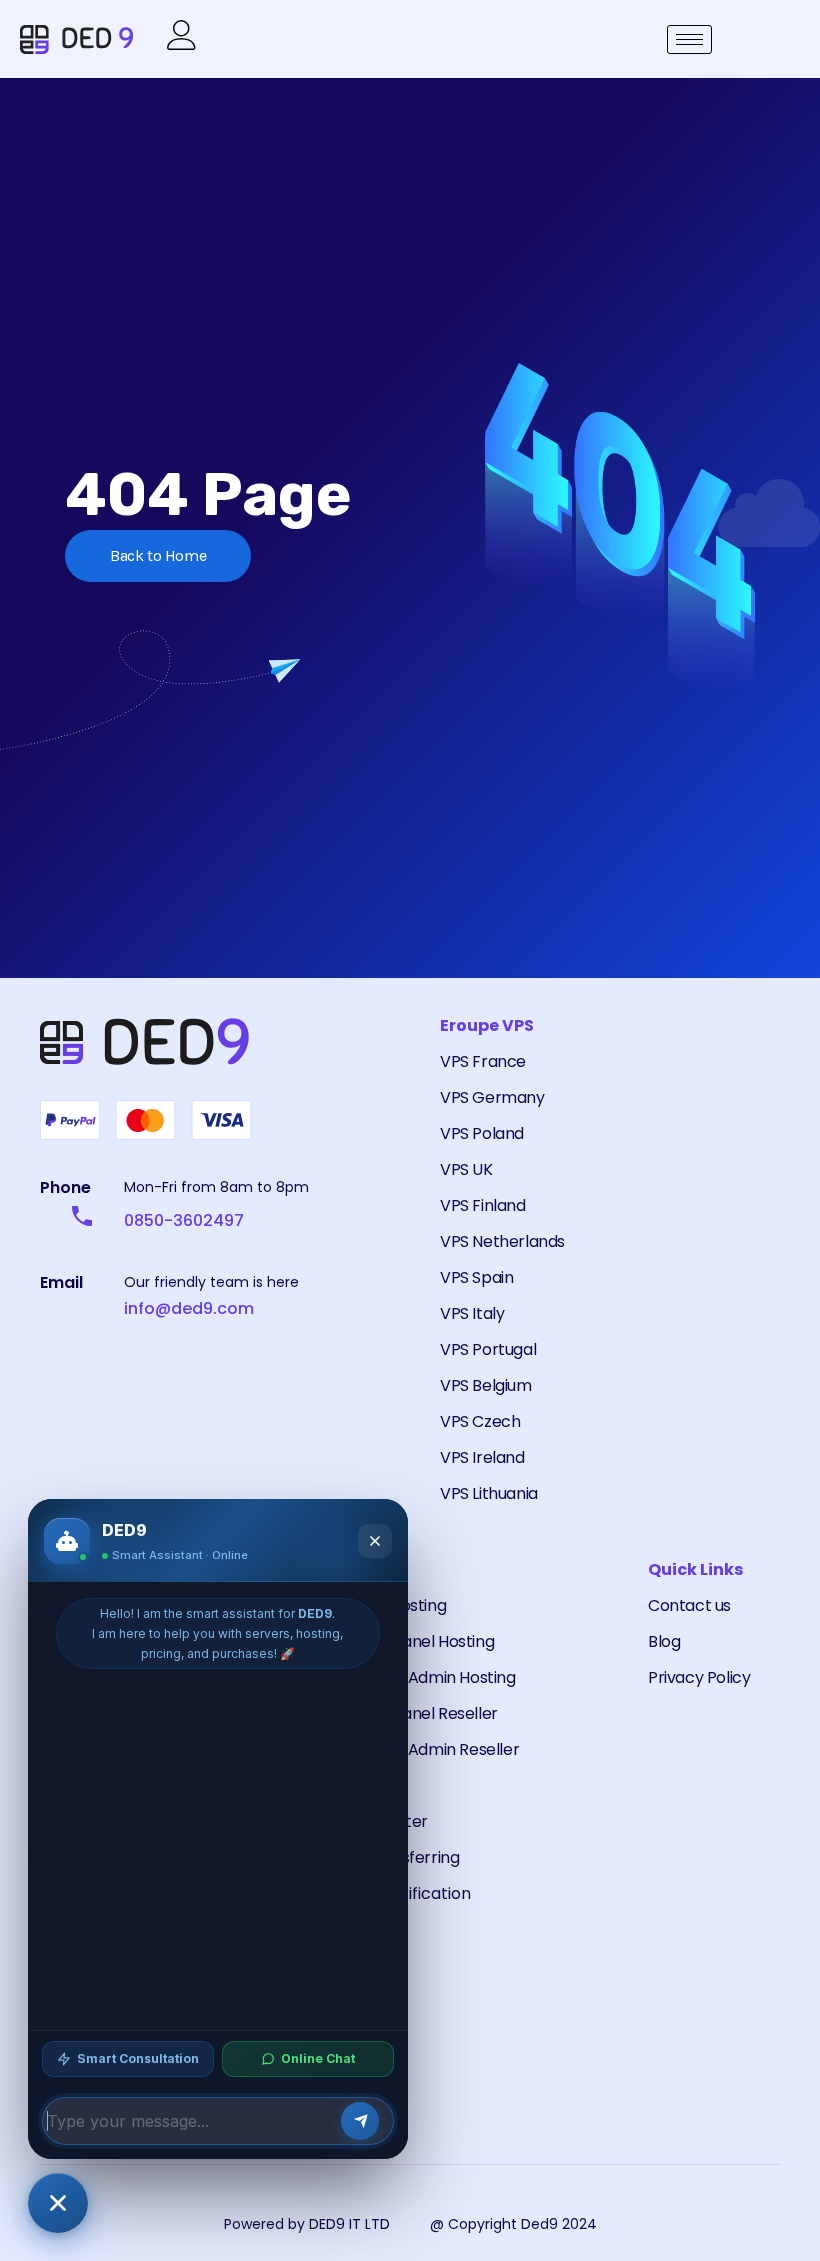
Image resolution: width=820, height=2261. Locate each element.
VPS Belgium (486, 1385)
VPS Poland (482, 1133)
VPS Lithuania (489, 1493)
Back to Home (158, 555)
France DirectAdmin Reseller (411, 1749)
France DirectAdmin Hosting (410, 1677)
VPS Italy (472, 1313)
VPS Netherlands (502, 1241)
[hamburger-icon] (689, 39)
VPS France (483, 1061)
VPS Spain (476, 1277)
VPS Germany (492, 1097)
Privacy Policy (699, 1677)
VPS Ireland (482, 1457)
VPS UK (466, 1169)
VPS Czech (480, 1421)
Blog (664, 1641)
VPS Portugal (488, 1349)
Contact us (689, 1605)
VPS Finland (483, 1205)
